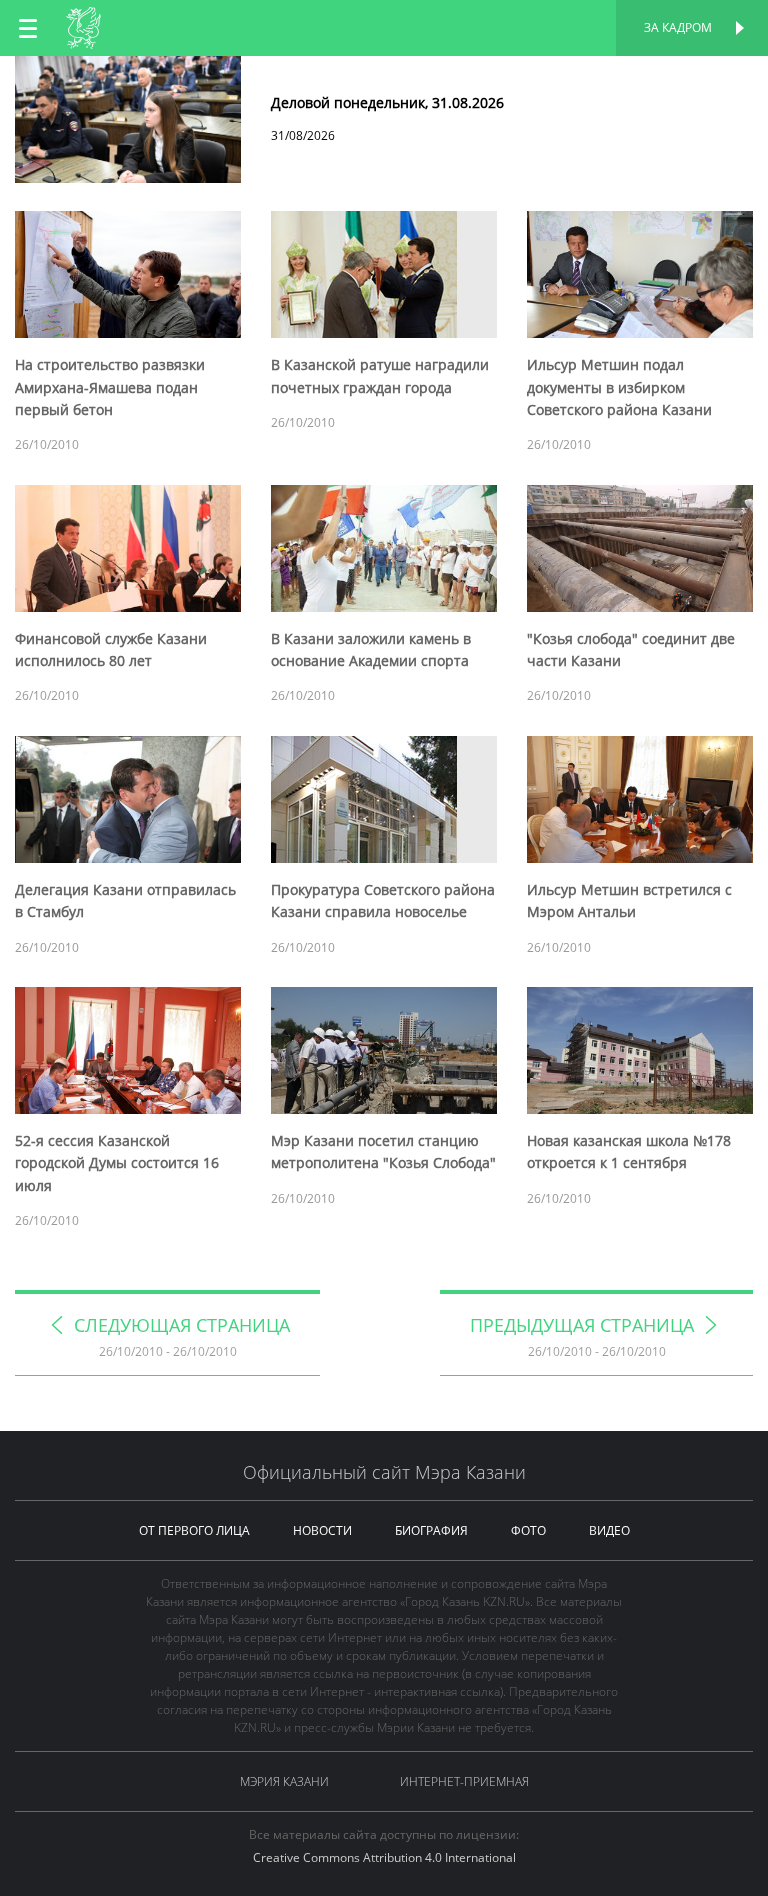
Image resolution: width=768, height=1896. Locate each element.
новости (322, 1530)
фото (528, 1530)
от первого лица (194, 1530)
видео (609, 1530)
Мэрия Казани (284, 1781)
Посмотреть (384, 77)
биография (431, 1530)
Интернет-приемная (464, 1781)
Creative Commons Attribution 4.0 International (384, 1857)
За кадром (678, 27)
